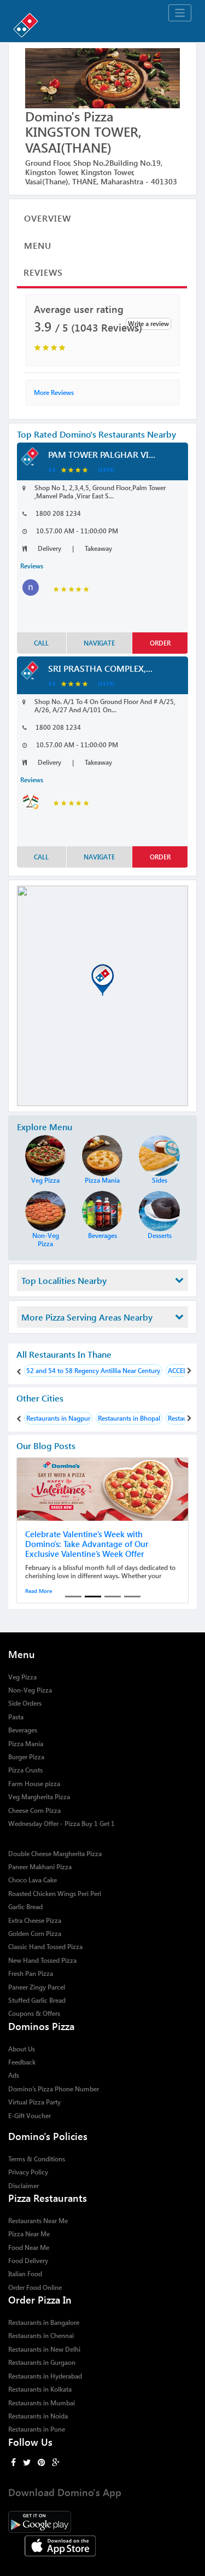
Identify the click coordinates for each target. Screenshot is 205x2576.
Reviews (43, 272)
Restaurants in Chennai (41, 2336)
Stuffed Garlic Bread (37, 2000)
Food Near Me (29, 2248)
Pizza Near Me (29, 2234)
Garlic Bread (25, 1907)
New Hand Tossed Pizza (42, 1960)
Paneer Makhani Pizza (40, 1867)
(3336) (106, 469)
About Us (22, 2049)
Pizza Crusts (25, 1770)
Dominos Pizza (41, 2026)
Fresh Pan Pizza (31, 1973)
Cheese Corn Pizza (34, 1810)
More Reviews (54, 392)
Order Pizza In (40, 2299)
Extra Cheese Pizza (35, 1920)
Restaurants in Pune (37, 2429)
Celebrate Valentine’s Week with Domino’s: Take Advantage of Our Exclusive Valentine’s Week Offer (87, 1544)
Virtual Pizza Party (34, 2102)
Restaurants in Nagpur (58, 1418)
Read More (39, 1591)
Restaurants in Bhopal (129, 1418)
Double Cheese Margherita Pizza (55, 1854)
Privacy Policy (28, 2172)
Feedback (22, 2062)
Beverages (23, 1730)
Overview (48, 218)
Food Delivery (28, 2261)
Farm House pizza (34, 1784)
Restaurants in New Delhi (44, 2349)
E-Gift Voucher (30, 2116)
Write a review (148, 324)
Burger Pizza (26, 1757)
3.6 (52, 469)
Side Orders (25, 1703)
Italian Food (25, 2274)
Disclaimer (24, 2186)
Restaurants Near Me (38, 2221)
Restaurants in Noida (38, 2416)
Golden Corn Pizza (35, 1934)
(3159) (106, 683)
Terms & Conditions (37, 2159)
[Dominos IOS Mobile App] (102, 2545)
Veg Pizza (22, 1677)
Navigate (99, 643)
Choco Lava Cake (33, 1880)
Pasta (16, 1717)
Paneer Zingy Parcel (37, 1987)
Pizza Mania (26, 1744)
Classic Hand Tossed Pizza (45, 1947)
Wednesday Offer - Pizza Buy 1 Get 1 (61, 1824)
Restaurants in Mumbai (42, 2403)
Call (41, 643)
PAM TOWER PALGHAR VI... (102, 454)
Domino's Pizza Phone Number (54, 2089)
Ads (14, 2075)
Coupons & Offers (34, 2013)
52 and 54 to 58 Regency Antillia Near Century (93, 1371)
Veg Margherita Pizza (39, 1797)
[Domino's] (102, 23)
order (160, 643)
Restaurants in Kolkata (40, 2389)
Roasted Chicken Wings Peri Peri (55, 1894)
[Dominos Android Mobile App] (102, 2520)
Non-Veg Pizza (30, 1690)
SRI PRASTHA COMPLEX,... (100, 668)
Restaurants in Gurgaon (42, 2362)
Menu (38, 245)
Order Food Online (35, 2287)
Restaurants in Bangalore (44, 2322)
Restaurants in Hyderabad (45, 2376)
